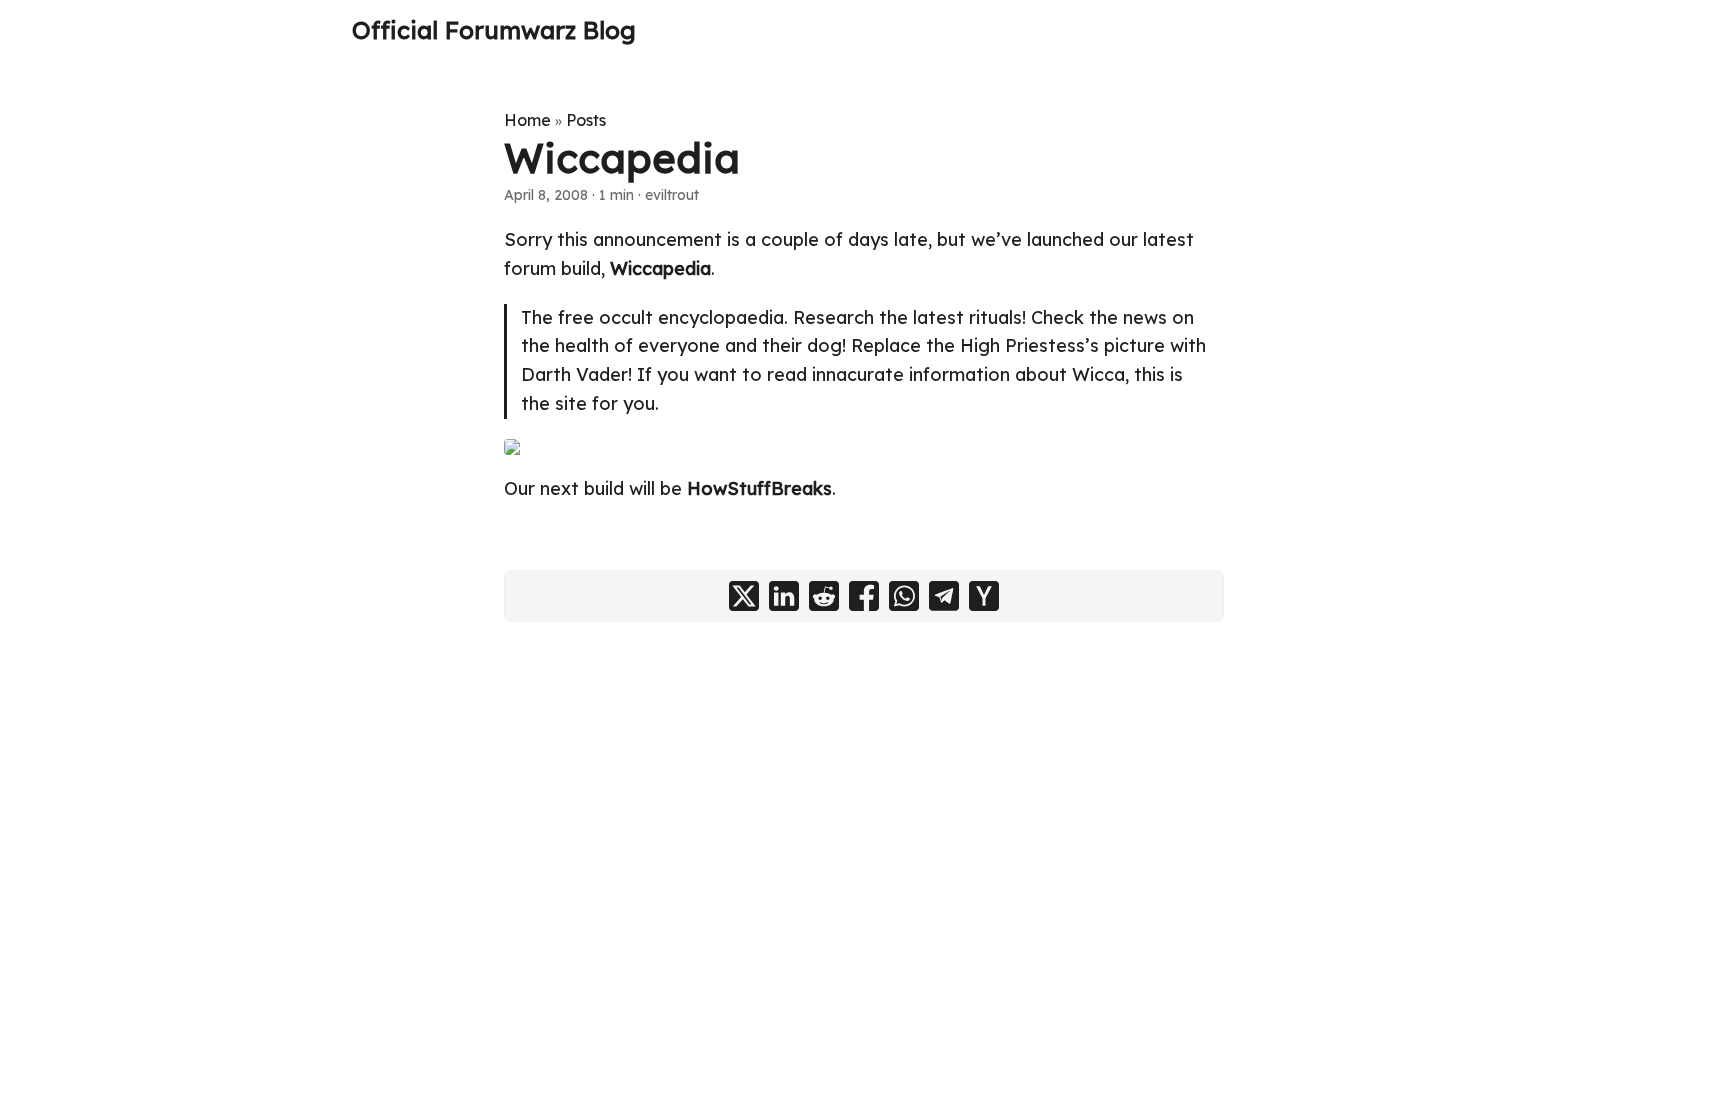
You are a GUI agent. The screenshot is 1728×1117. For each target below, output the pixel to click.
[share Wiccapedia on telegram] (944, 596)
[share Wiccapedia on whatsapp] (904, 596)
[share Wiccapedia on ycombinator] (984, 596)
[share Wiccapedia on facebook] (864, 596)
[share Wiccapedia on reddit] (824, 596)
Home (527, 120)
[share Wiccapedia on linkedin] (784, 596)
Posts (586, 120)
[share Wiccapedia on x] (744, 596)
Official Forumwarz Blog (494, 30)
